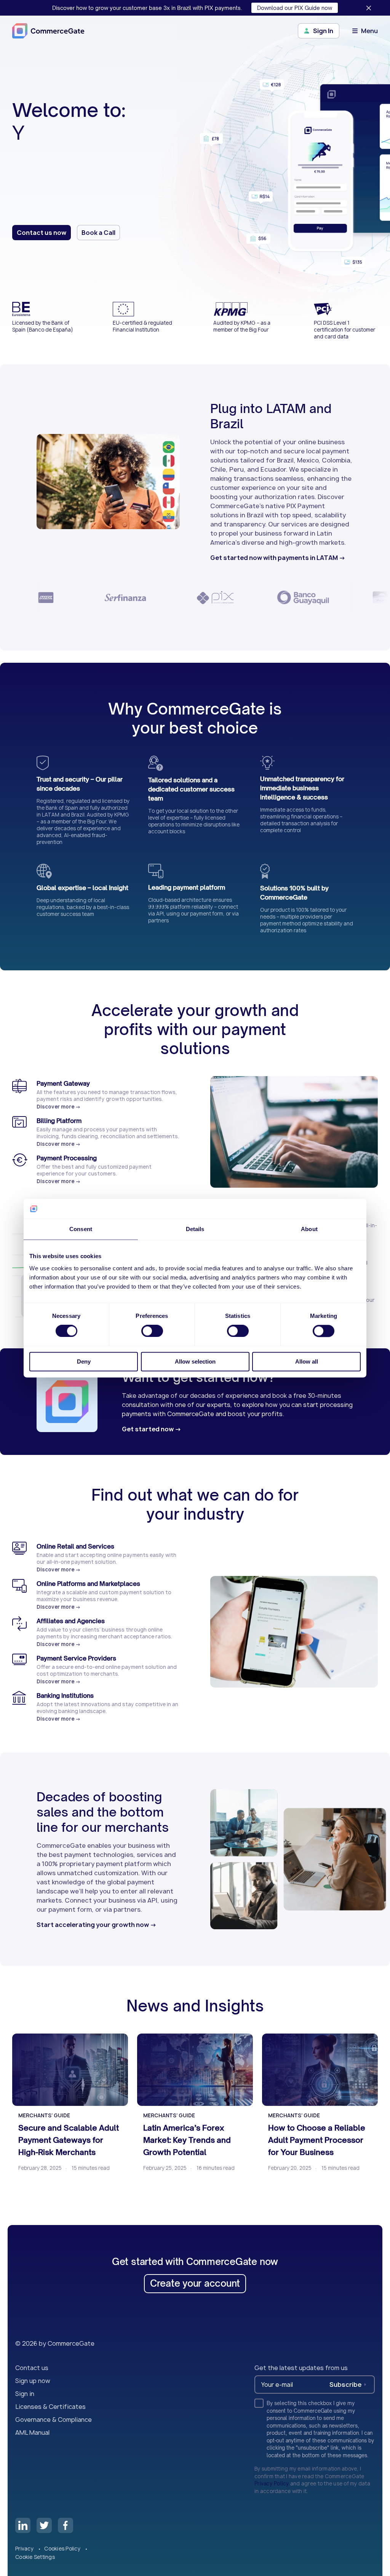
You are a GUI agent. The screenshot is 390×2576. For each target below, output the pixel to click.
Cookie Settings (35, 2557)
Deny (84, 1361)
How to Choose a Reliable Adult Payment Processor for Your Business (317, 2140)
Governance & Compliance (54, 2420)
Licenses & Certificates (50, 2407)
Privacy (25, 2549)
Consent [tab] (81, 1229)
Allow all (307, 1361)
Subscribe (345, 2385)
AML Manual (32, 2432)
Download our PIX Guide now (295, 8)
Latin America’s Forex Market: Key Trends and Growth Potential (187, 2140)
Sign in (25, 2394)
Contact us (32, 2368)
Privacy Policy (272, 2483)
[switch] (152, 1331)
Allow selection (195, 1361)
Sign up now (33, 2381)
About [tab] (309, 1229)
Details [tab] (195, 1229)
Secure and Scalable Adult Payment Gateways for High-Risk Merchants (69, 2140)
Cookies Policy (63, 2549)
